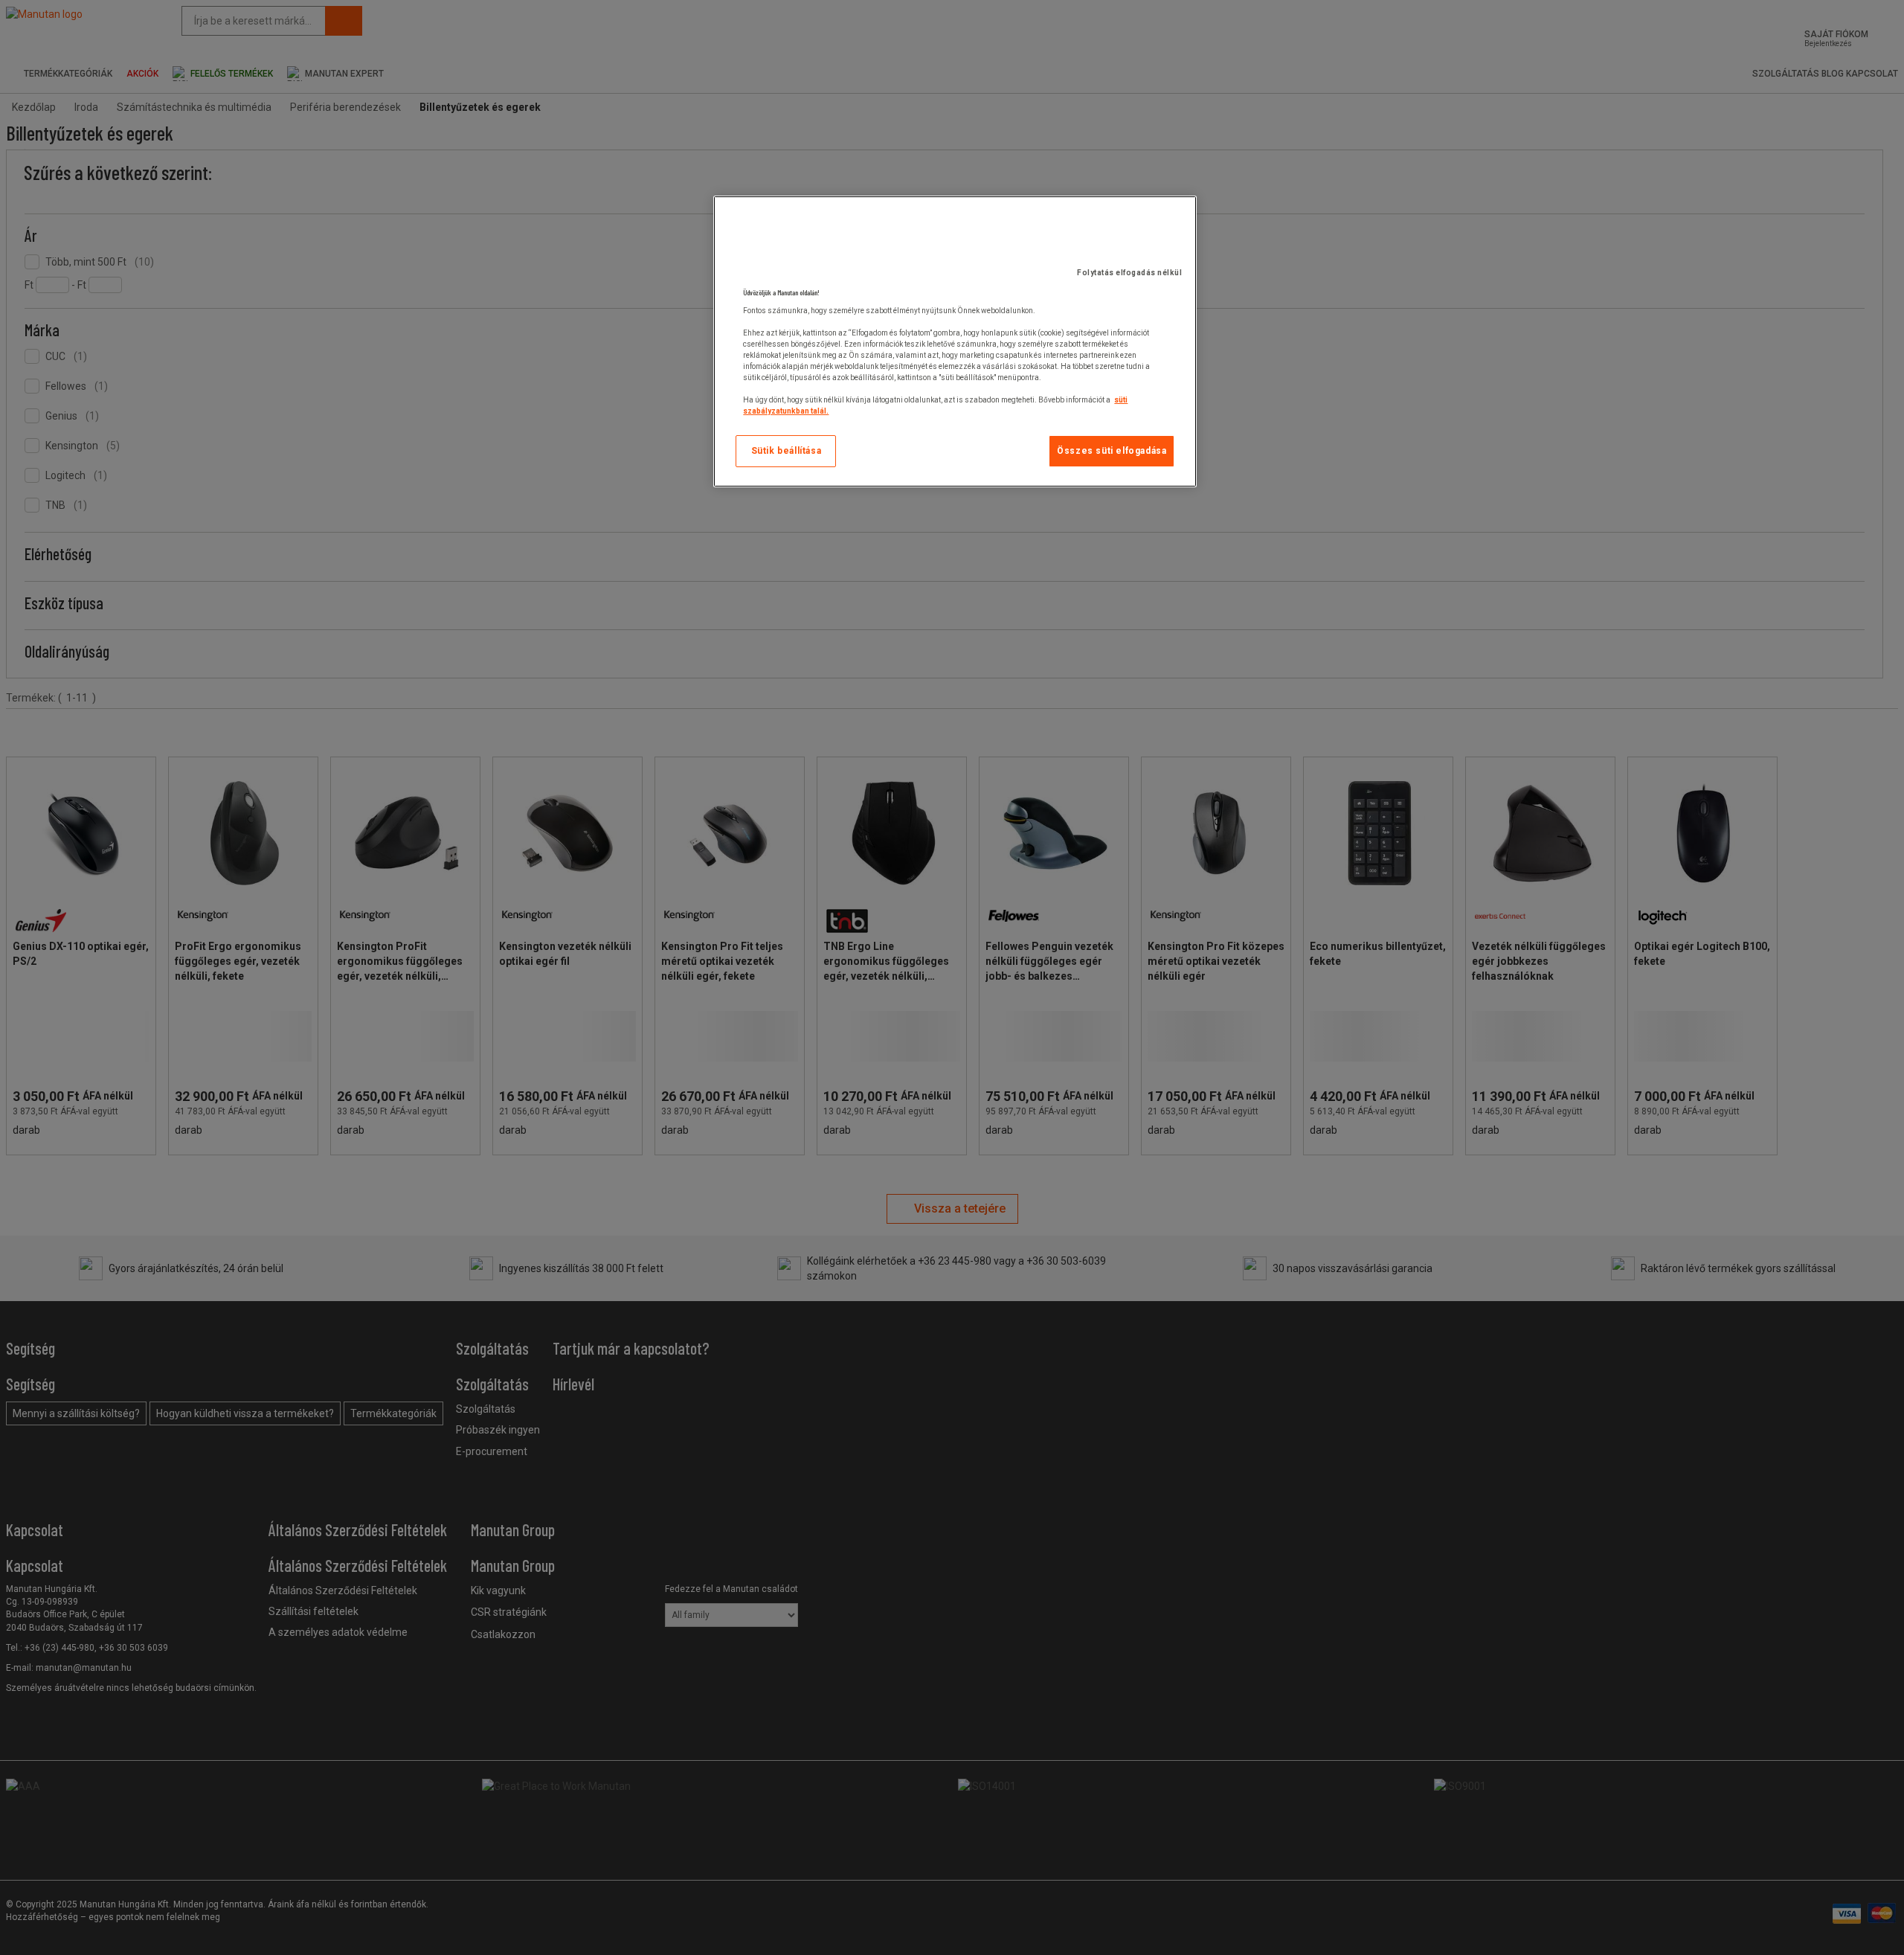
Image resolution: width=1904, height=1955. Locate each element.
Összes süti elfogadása (1112, 451)
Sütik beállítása (787, 451)
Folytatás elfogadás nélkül (1129, 273)
